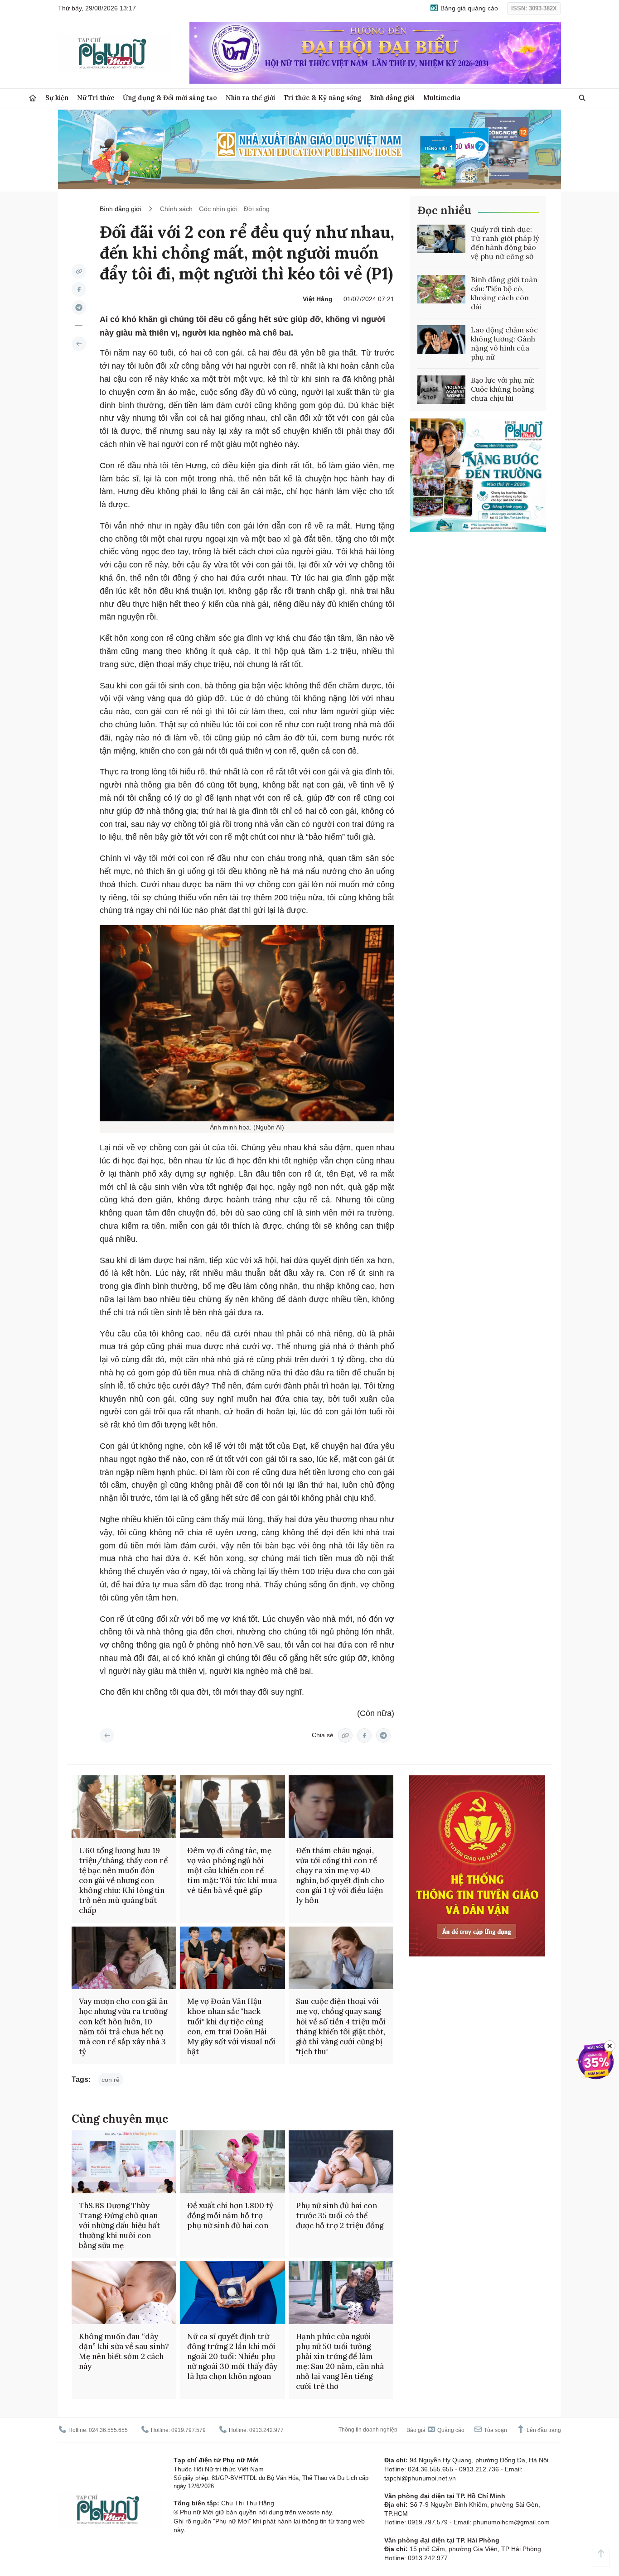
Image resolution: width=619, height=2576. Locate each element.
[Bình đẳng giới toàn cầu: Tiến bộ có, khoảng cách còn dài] (441, 289)
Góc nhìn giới (218, 209)
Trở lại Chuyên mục (107, 1735)
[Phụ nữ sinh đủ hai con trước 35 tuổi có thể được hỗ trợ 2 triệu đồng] (341, 2162)
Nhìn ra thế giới (250, 98)
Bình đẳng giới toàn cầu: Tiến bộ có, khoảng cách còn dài (504, 293)
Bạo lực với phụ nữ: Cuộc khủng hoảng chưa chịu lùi (503, 389)
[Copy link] (79, 271)
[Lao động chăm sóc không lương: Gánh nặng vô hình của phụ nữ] (441, 340)
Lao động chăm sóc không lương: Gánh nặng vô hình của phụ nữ (504, 343)
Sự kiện (57, 98)
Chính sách (176, 209)
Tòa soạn (495, 2430)
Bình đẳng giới (392, 98)
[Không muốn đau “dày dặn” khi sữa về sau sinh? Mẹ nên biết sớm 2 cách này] (124, 2293)
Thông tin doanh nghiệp (368, 2430)
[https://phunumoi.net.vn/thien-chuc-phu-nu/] (79, 344)
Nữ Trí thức (96, 98)
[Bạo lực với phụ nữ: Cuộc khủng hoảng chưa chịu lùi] (441, 390)
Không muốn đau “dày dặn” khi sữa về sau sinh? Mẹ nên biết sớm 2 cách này (124, 2351)
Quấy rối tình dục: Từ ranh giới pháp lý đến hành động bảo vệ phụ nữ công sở (505, 243)
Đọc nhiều (444, 210)
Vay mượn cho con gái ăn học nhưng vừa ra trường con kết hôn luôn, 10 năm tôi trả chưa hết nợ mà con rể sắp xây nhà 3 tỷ (123, 2026)
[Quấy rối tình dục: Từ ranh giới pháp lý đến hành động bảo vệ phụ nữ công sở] (441, 239)
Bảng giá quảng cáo (468, 8)
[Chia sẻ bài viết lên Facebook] (79, 289)
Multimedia (442, 98)
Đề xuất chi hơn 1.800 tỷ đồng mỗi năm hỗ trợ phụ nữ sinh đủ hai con (230, 2216)
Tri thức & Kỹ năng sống (322, 98)
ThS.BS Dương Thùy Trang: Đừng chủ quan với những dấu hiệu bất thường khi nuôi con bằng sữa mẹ (119, 2225)
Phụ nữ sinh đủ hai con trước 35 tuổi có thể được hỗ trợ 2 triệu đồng (340, 2216)
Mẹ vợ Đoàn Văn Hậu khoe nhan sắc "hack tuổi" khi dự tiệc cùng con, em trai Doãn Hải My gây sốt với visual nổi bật (231, 2026)
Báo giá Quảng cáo (435, 2430)
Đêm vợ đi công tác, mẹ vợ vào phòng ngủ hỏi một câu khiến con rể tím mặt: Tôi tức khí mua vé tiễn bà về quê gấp (232, 1870)
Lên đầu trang (543, 2430)
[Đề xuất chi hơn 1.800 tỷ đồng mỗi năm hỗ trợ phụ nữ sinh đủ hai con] (232, 2162)
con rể (111, 2080)
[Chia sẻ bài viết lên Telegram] (79, 308)
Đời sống (257, 209)
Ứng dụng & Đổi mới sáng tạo (170, 98)
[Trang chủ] (33, 98)
